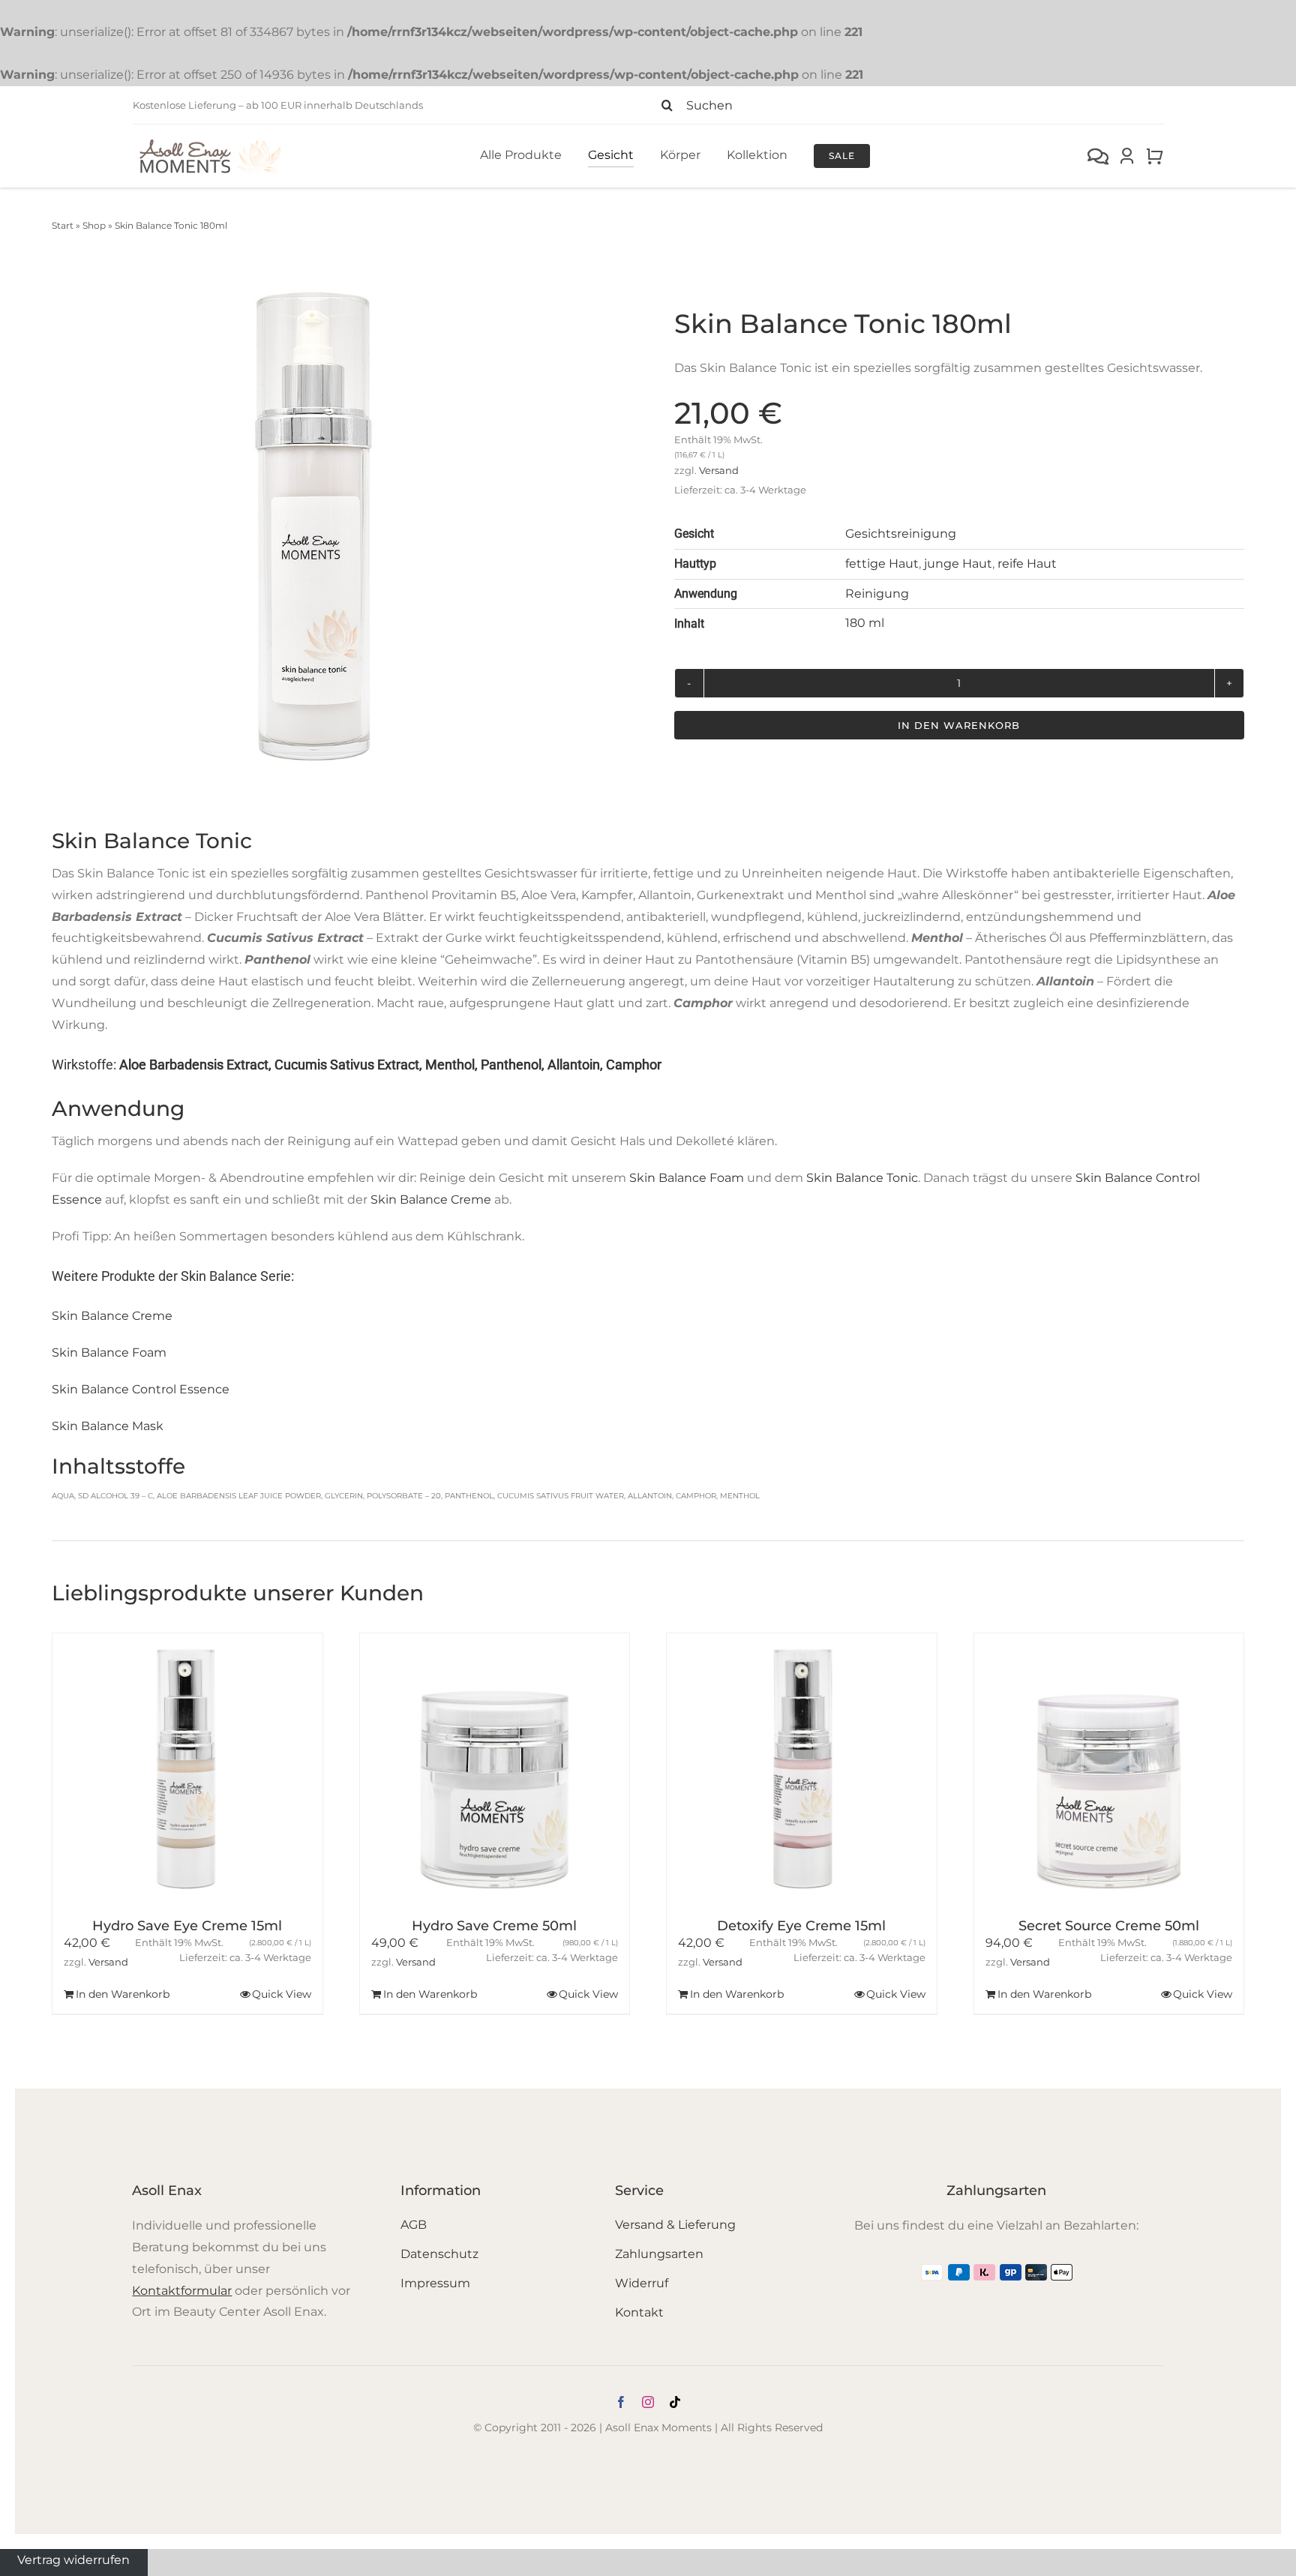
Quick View (282, 1994)
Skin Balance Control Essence (141, 1389)
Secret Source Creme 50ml (1109, 1926)
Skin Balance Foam (687, 1178)
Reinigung (877, 594)
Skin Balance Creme (431, 1200)
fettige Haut (882, 564)
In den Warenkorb (959, 725)
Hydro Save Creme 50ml (494, 1926)
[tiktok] (675, 2402)
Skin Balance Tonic (862, 1178)
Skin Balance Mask (108, 1426)
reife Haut (1027, 564)
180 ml (865, 623)
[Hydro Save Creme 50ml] (495, 1768)
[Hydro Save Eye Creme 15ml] (187, 1768)
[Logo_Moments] (211, 142)
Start (63, 225)
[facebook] (621, 2402)
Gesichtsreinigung (901, 534)
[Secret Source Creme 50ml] (1109, 1768)
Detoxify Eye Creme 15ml (801, 1926)
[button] (67, 1824)
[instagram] (648, 2402)
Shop (94, 225)
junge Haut (958, 564)
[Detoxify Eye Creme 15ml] (802, 1768)
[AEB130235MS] (314, 526)
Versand (719, 471)
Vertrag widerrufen (73, 2559)
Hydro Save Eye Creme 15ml (187, 1926)
